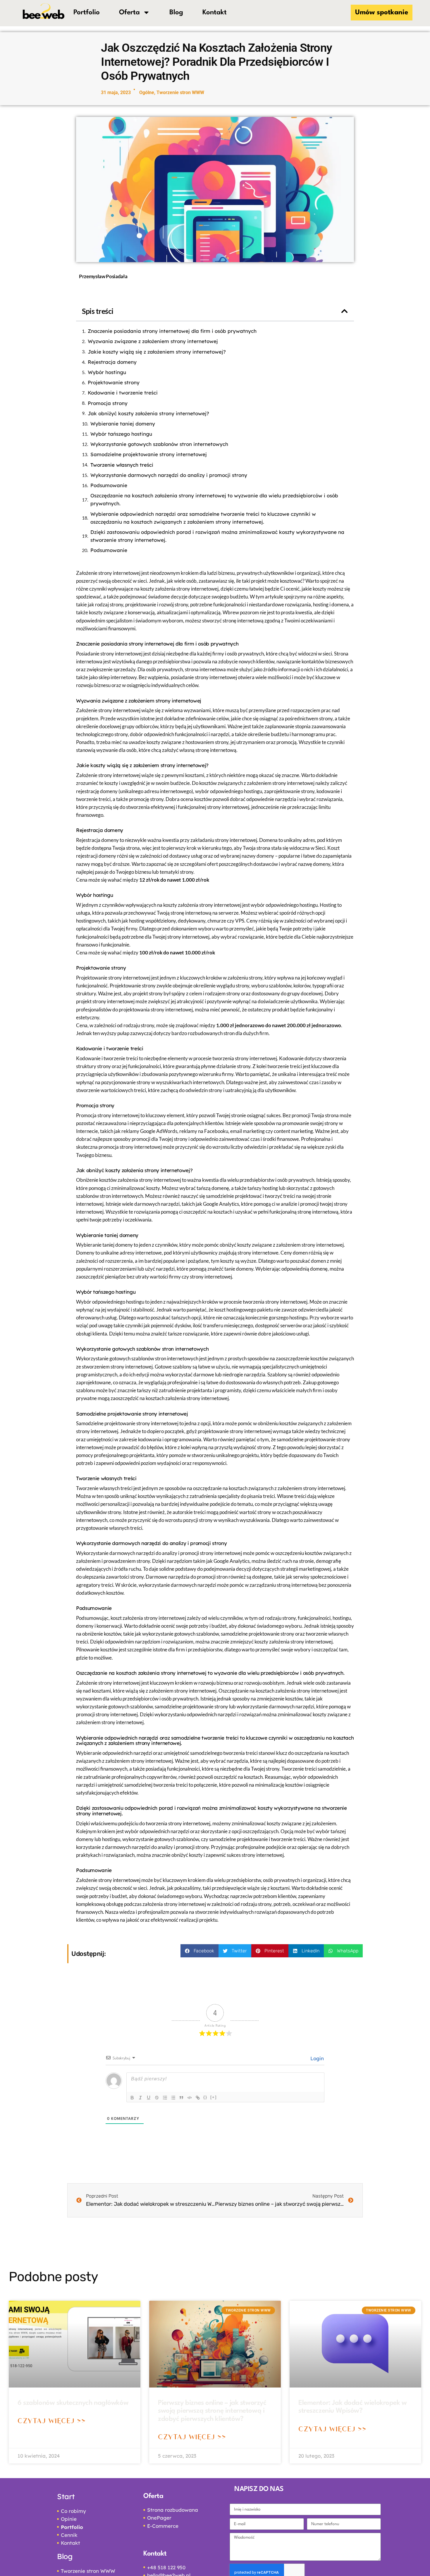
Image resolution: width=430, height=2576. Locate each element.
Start (66, 2496)
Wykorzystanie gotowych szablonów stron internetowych (159, 444)
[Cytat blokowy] (181, 2098)
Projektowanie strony (114, 382)
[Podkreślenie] (149, 2098)
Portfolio (87, 13)
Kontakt (215, 13)
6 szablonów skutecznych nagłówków (73, 2403)
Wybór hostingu (107, 372)
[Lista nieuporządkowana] (173, 2098)
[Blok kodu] (190, 2098)
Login (316, 2058)
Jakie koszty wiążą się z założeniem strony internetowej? (157, 352)
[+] (214, 2097)
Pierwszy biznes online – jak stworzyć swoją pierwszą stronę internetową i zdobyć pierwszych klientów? (212, 2411)
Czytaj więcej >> (51, 2420)
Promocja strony (108, 403)
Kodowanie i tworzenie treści (123, 393)
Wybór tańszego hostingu (121, 434)
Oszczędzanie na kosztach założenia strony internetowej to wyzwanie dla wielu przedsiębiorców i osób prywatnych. (214, 499)
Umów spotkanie (382, 13)
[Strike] (157, 2098)
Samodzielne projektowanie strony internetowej (149, 454)
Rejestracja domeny (112, 362)
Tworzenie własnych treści (122, 465)
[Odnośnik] (198, 2098)
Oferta (129, 13)
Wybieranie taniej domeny (123, 424)
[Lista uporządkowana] (165, 2098)
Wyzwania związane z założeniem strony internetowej (153, 341)
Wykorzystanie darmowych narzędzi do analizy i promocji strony (169, 475)
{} (205, 2097)
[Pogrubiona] (132, 2098)
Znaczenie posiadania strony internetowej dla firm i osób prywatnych (172, 331)
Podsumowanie (109, 485)
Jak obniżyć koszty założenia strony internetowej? (148, 413)
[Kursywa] (140, 2098)
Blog (176, 13)
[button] (344, 311)
